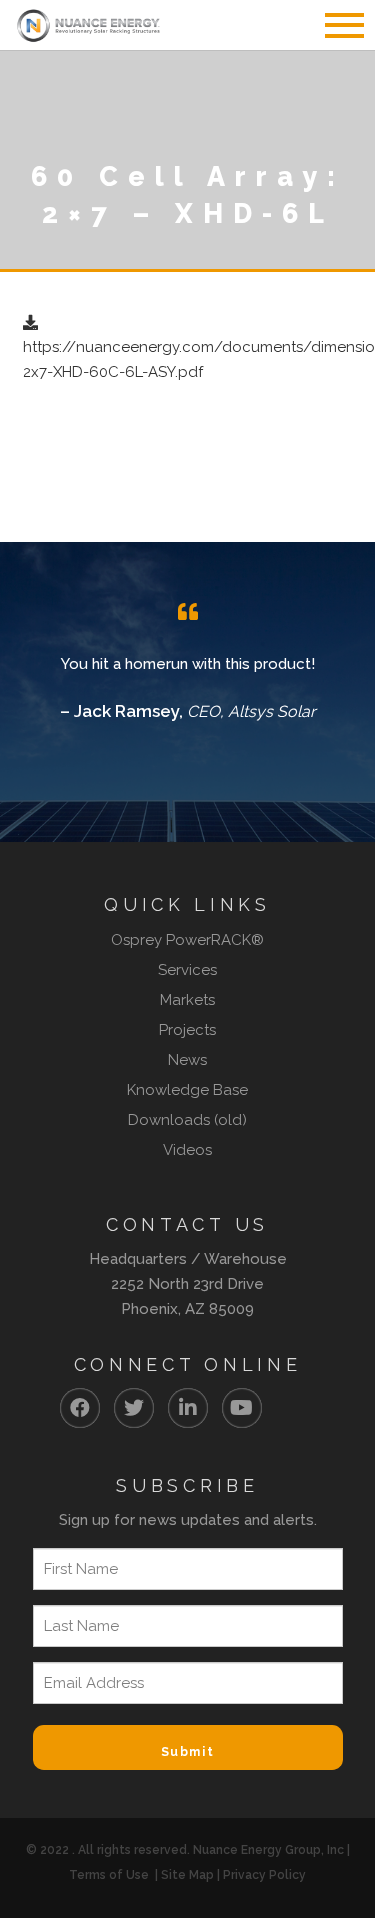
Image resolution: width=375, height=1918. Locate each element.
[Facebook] (80, 1408)
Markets (187, 1000)
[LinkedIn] (188, 1408)
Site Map (187, 1875)
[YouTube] (242, 1408)
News (187, 1060)
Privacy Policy (264, 1875)
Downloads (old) (187, 1120)
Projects (187, 1030)
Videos (187, 1150)
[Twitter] (134, 1408)
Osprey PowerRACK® (187, 940)
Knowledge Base (187, 1090)
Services (187, 970)
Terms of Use (109, 1875)
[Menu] (335, 25)
